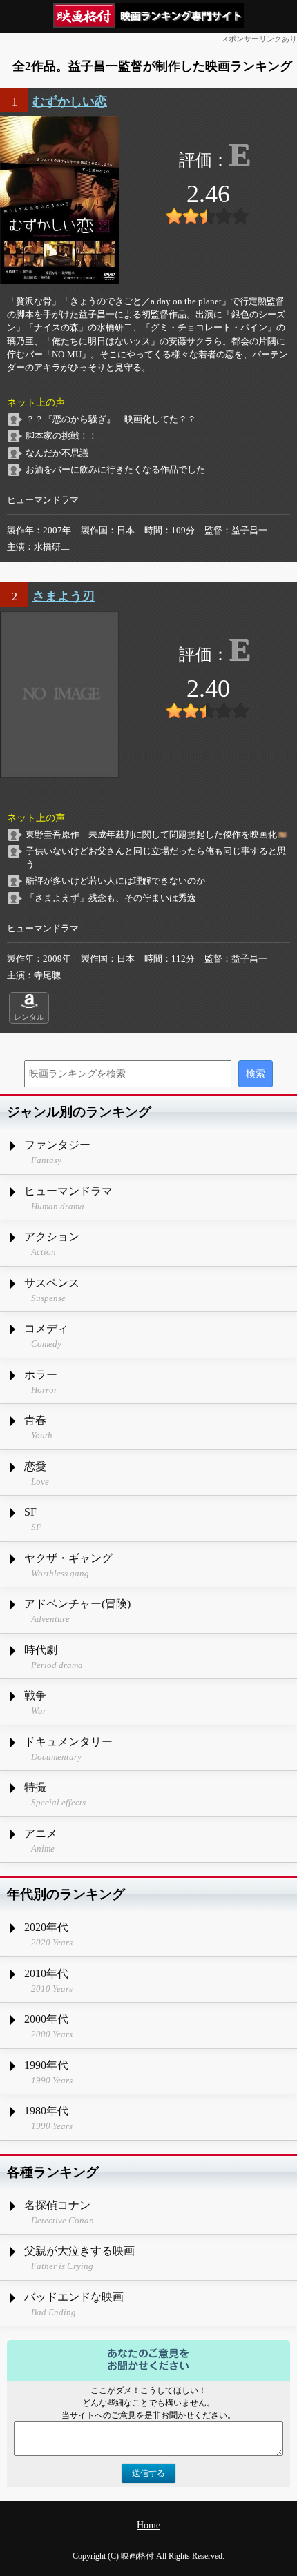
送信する (148, 2473)
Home (148, 2525)
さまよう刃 (64, 596)
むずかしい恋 (70, 101)
